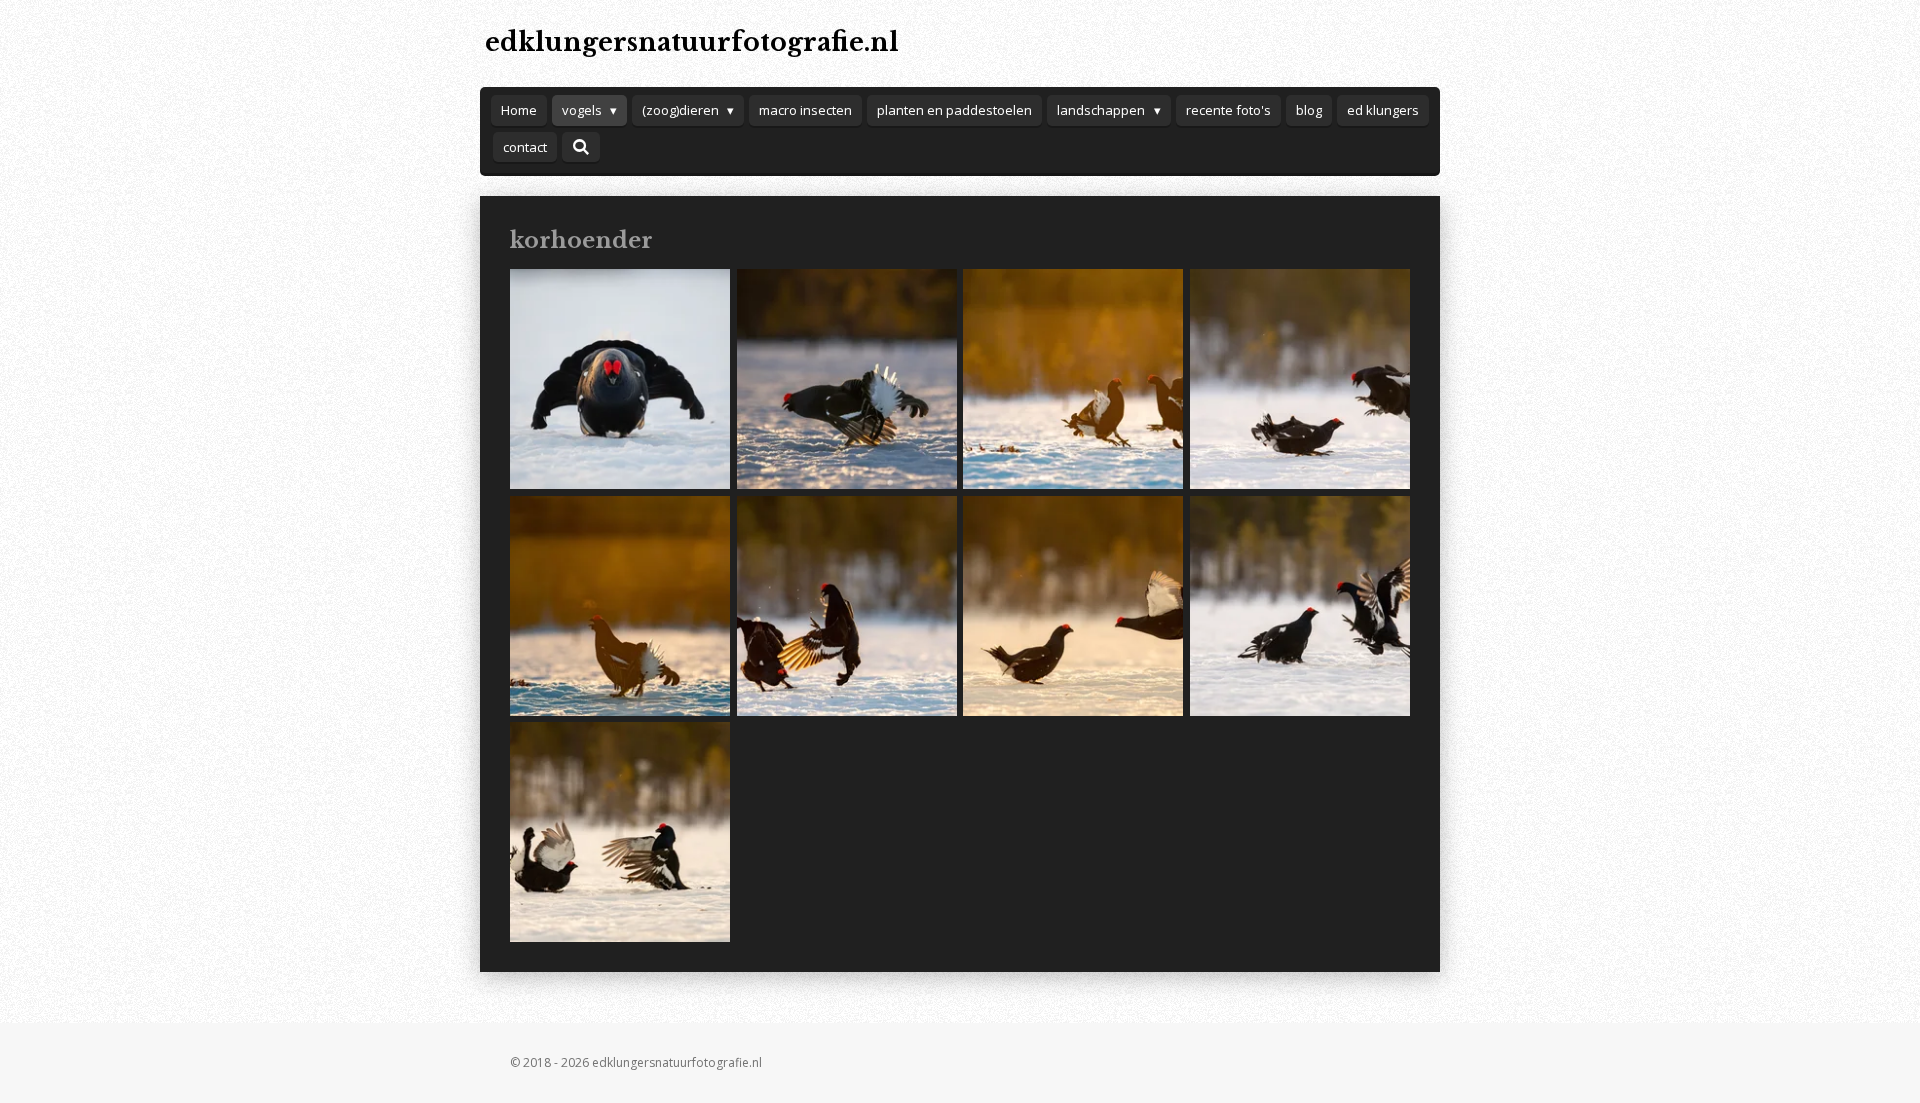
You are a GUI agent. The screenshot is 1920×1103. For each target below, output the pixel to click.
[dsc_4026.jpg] (1300, 379)
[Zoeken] (581, 147)
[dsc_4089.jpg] (620, 832)
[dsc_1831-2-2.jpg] (620, 379)
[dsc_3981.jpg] (620, 605)
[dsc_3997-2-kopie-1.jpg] (846, 605)
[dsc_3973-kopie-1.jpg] (1073, 379)
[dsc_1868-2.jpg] (846, 379)
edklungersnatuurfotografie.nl (692, 42)
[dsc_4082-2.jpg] (1300, 605)
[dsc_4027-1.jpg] (1073, 605)
